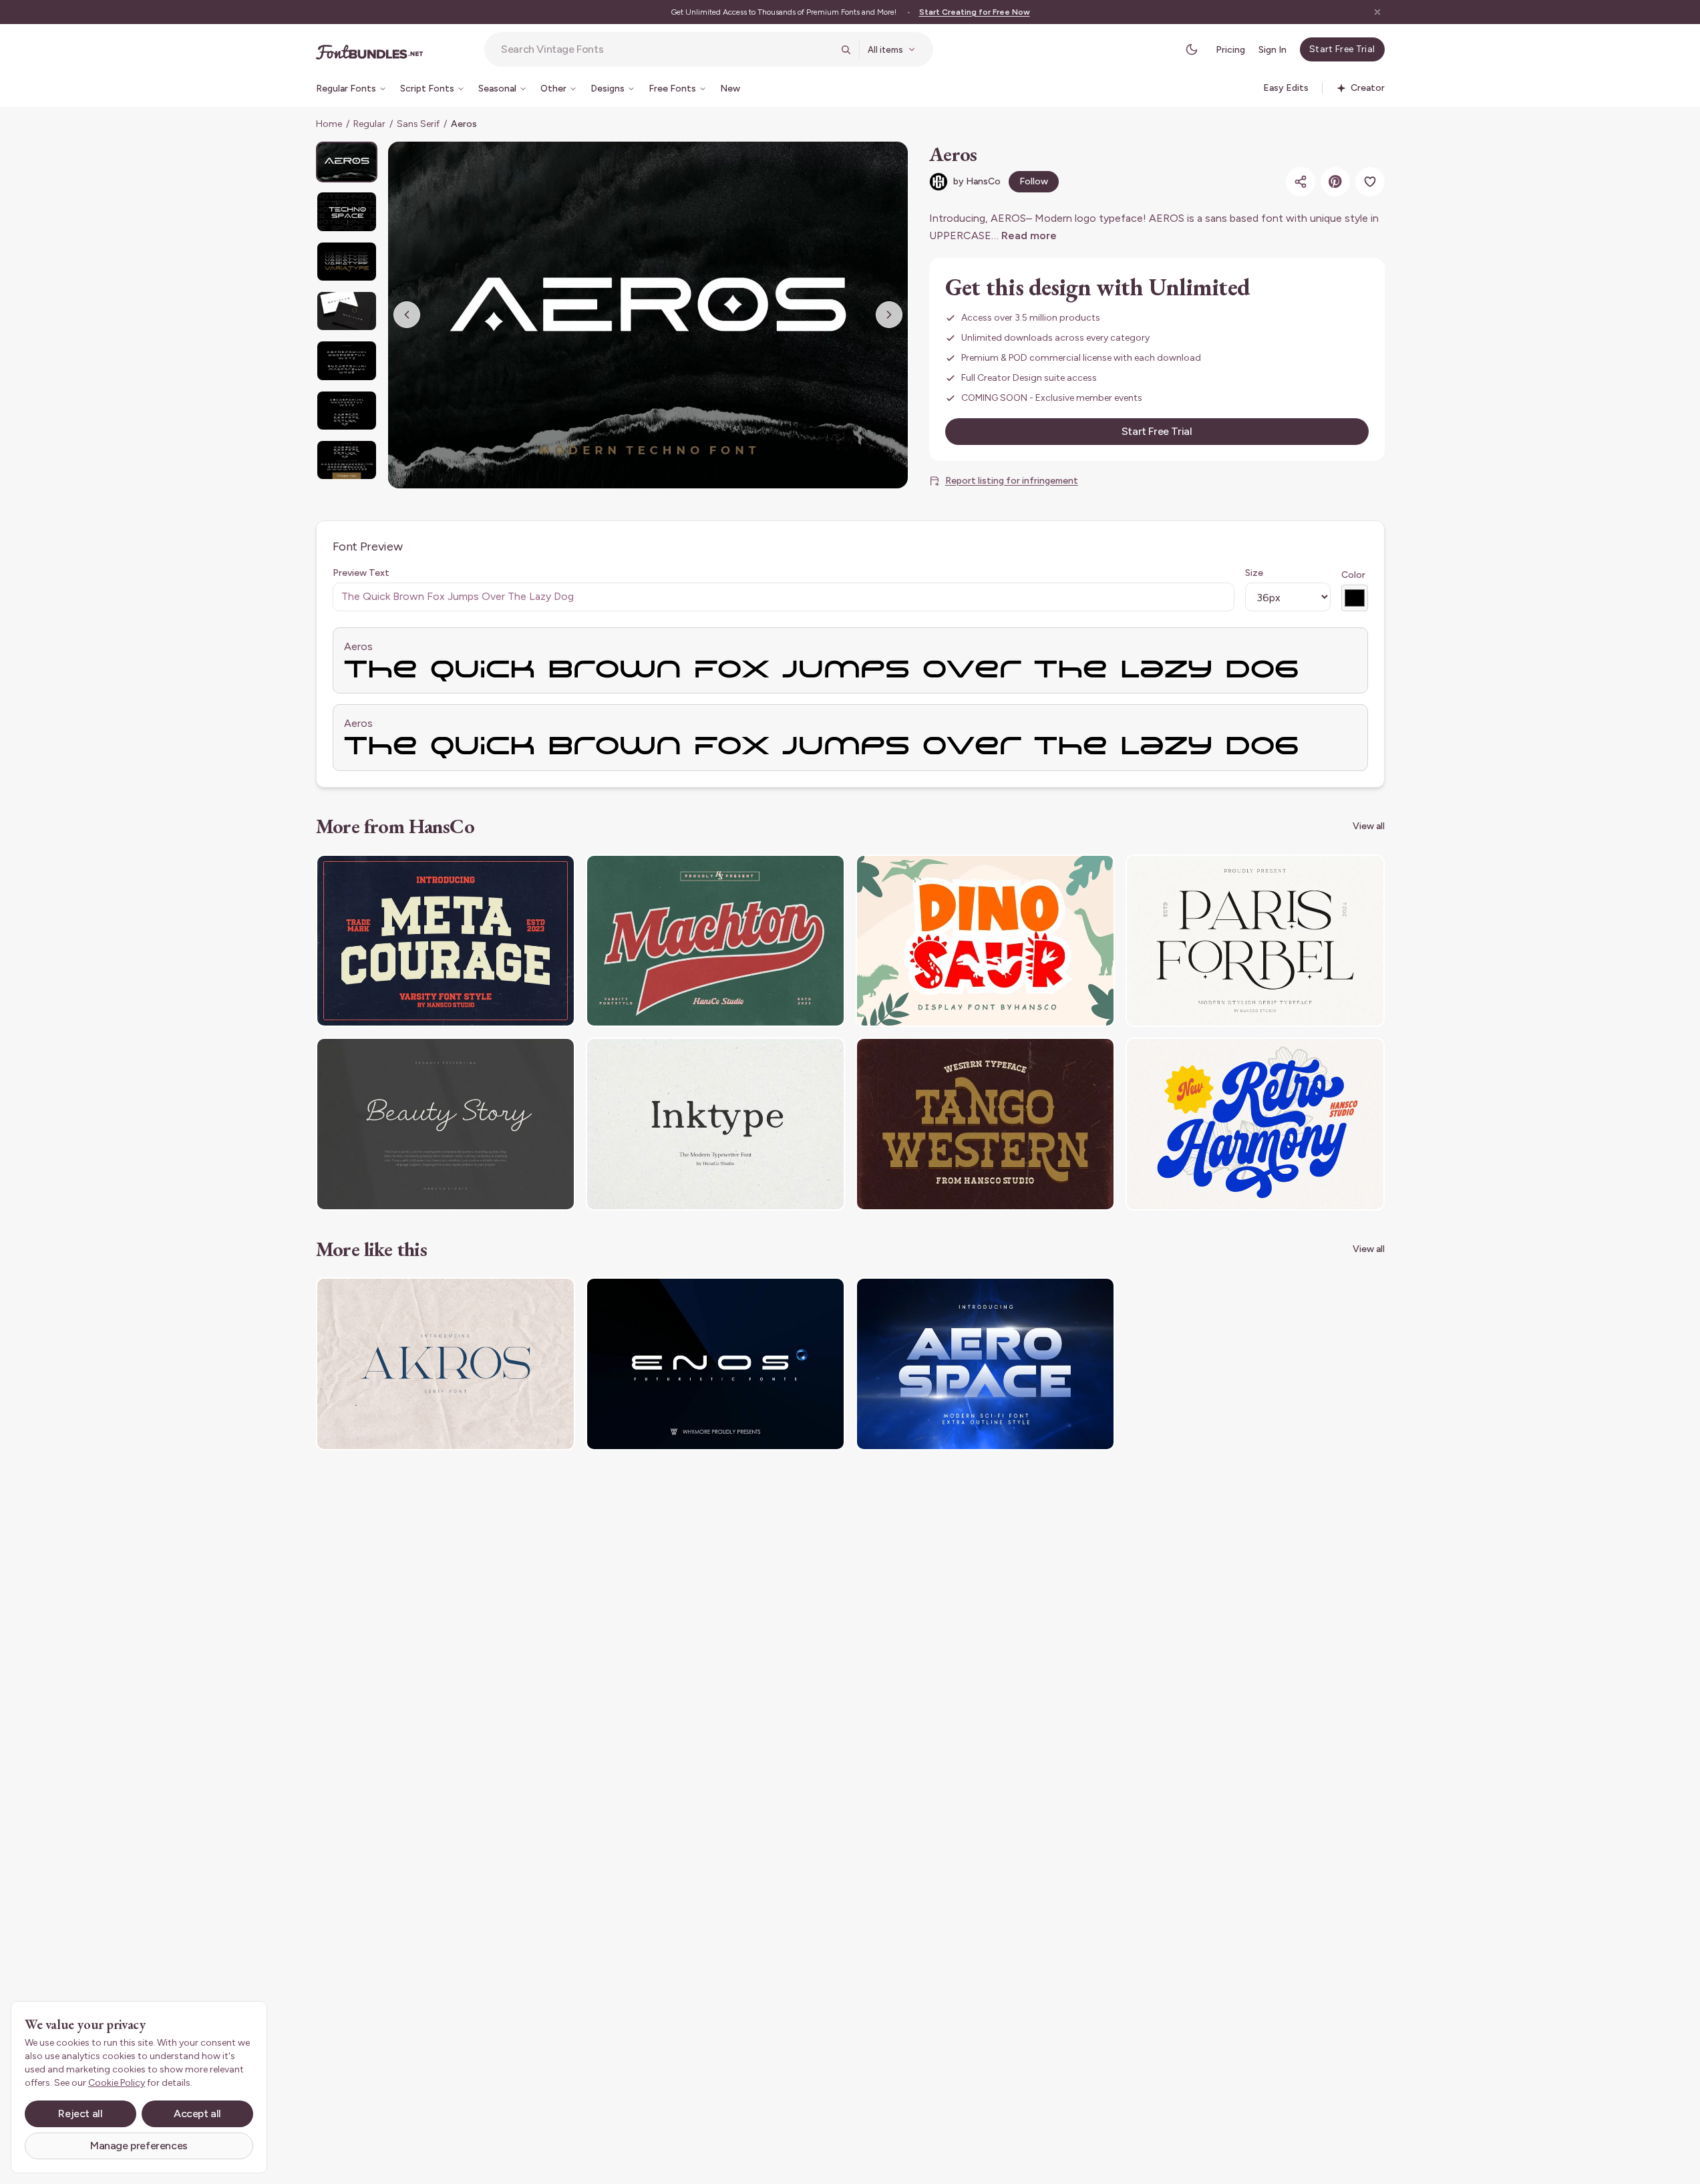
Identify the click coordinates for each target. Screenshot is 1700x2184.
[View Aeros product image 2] (347, 211)
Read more (1029, 236)
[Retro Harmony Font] (1255, 1124)
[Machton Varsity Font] (715, 941)
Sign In (1272, 50)
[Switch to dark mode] (1192, 49)
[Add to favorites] (1370, 182)
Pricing (1230, 50)
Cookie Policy (117, 2083)
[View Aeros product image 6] (347, 411)
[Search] (846, 49)
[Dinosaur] (985, 941)
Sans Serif (418, 124)
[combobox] (667, 49)
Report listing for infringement (1012, 481)
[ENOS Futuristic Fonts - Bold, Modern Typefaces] (715, 1364)
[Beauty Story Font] (446, 1124)
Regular (369, 124)
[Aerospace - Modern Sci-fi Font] (985, 1364)
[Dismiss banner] (1377, 12)
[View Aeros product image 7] (347, 460)
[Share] (1301, 182)
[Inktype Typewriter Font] (715, 1124)
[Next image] (889, 315)
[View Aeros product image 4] (347, 311)
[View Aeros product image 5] (347, 360)
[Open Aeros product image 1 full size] (648, 315)
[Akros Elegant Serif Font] (446, 1364)
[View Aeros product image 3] (347, 262)
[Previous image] (407, 315)
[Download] (528, 873)
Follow (1034, 181)
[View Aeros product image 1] (347, 162)
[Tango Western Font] (985, 1124)
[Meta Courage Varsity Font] (446, 941)
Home (329, 124)
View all (1369, 826)
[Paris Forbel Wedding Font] (1255, 941)
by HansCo (977, 181)
